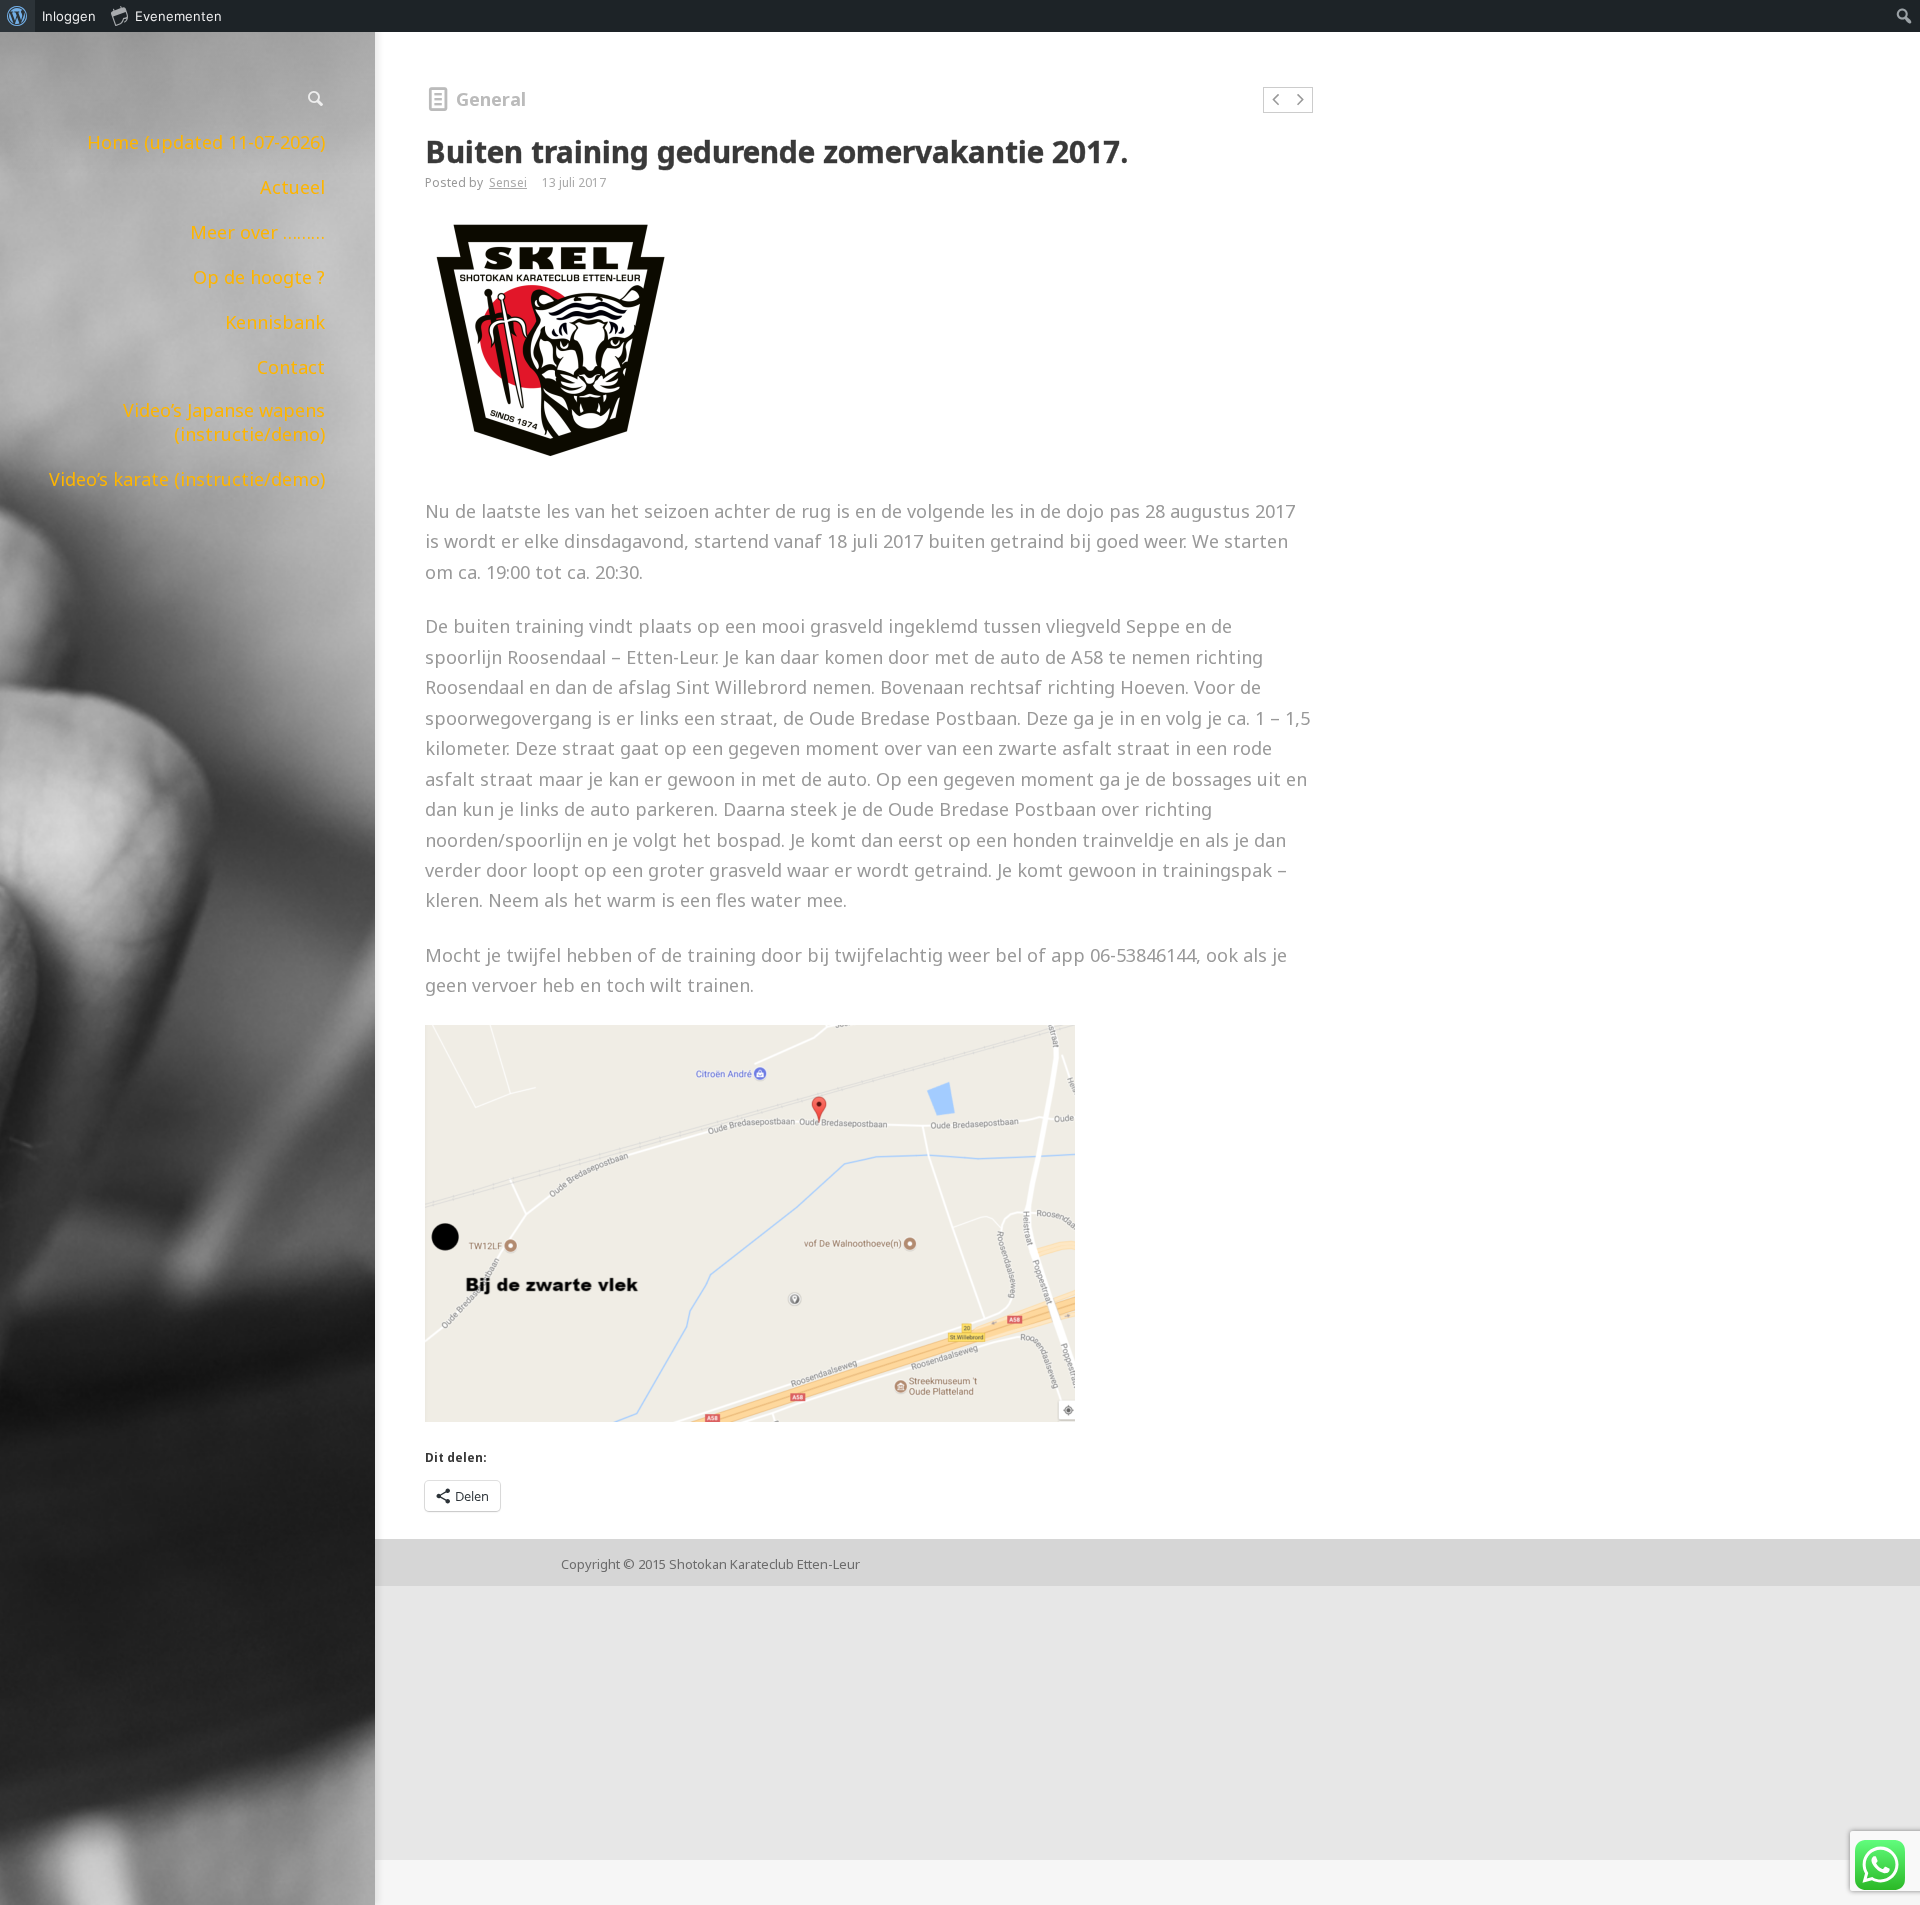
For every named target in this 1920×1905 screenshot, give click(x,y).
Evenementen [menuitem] (178, 16)
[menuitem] (17, 16)
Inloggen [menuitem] (69, 16)
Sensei (508, 182)
